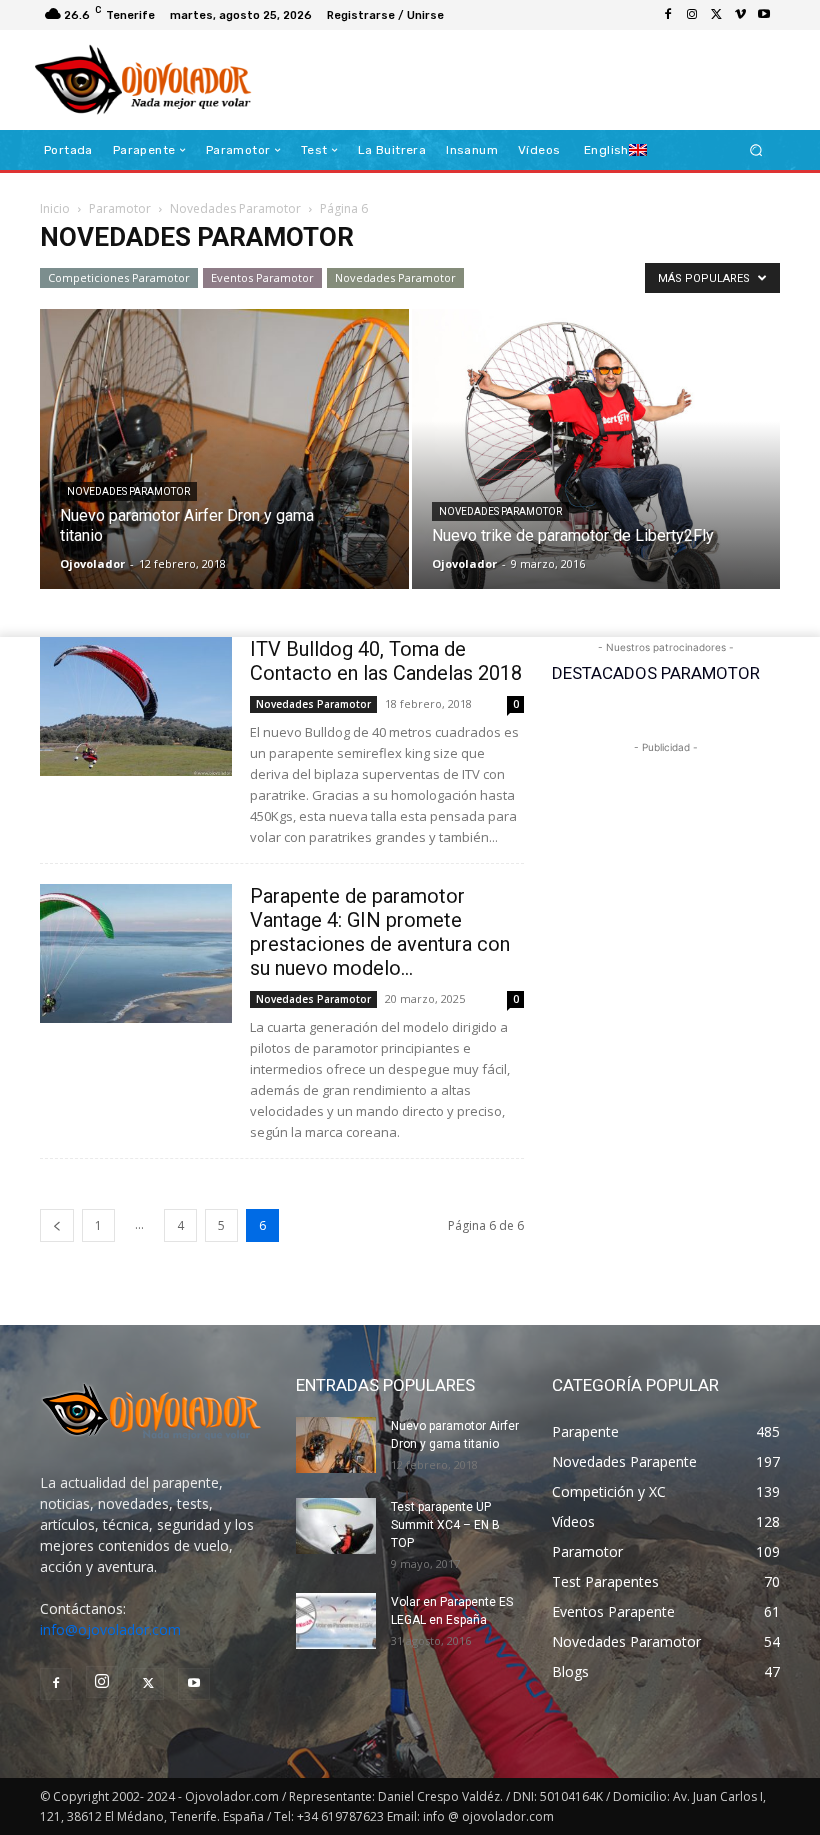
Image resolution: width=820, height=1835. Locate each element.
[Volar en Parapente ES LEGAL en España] (336, 1621)
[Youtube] (764, 15)
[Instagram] (692, 15)
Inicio (55, 208)
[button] (756, 150)
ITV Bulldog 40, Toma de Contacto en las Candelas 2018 (386, 661)
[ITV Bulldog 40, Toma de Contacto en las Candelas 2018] (136, 706)
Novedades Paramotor (235, 208)
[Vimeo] (740, 15)
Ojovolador (92, 563)
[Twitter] (716, 15)
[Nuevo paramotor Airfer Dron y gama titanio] (224, 468)
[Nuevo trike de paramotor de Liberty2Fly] (596, 468)
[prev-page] (57, 1225)
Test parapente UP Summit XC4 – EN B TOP (445, 1525)
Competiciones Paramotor (119, 277)
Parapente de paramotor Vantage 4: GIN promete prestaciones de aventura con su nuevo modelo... (380, 932)
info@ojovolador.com (110, 1629)
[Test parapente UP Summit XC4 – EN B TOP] (336, 1526)
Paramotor (120, 208)
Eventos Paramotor (262, 277)
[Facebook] (668, 15)
